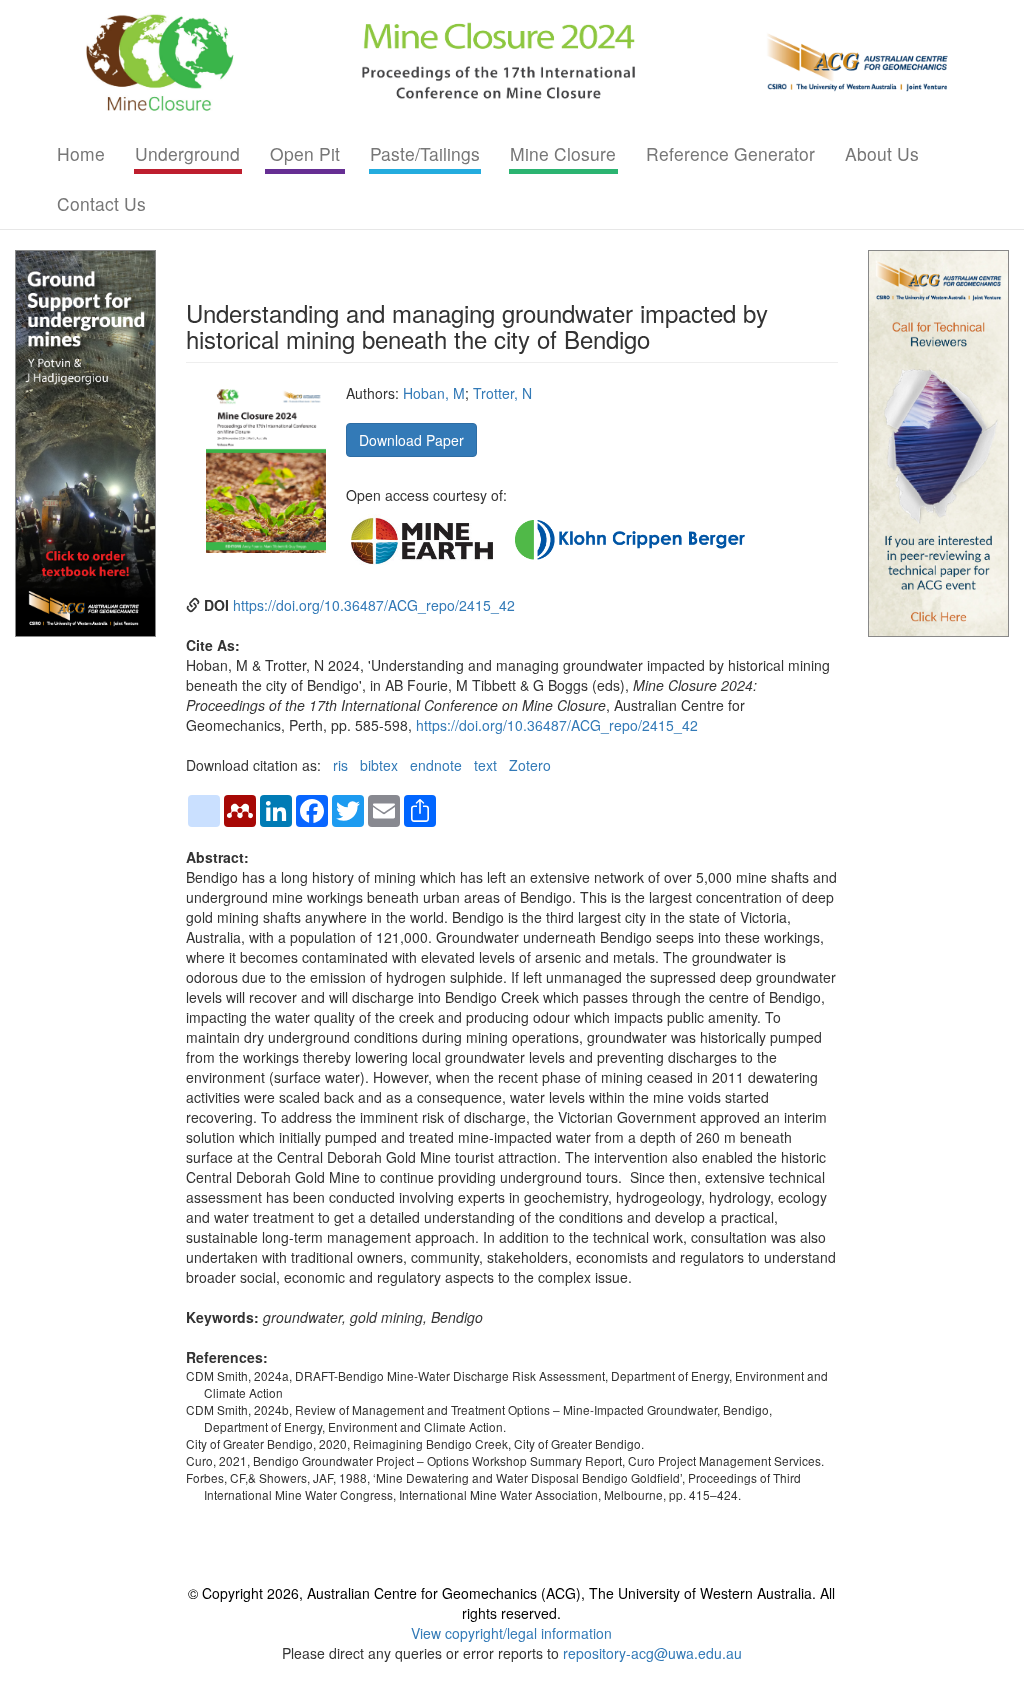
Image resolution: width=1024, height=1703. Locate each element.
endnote (436, 765)
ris (340, 765)
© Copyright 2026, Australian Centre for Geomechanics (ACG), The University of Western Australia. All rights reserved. (511, 1603)
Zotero (530, 765)
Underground (187, 153)
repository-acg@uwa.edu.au (652, 1653)
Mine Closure (563, 153)
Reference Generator (730, 153)
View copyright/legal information (511, 1633)
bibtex (379, 765)
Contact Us (101, 203)
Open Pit (305, 153)
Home (81, 153)
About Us (882, 153)
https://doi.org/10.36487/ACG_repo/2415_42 (374, 605)
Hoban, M (434, 393)
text (485, 765)
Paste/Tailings (425, 153)
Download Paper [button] (411, 440)
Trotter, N (502, 393)
